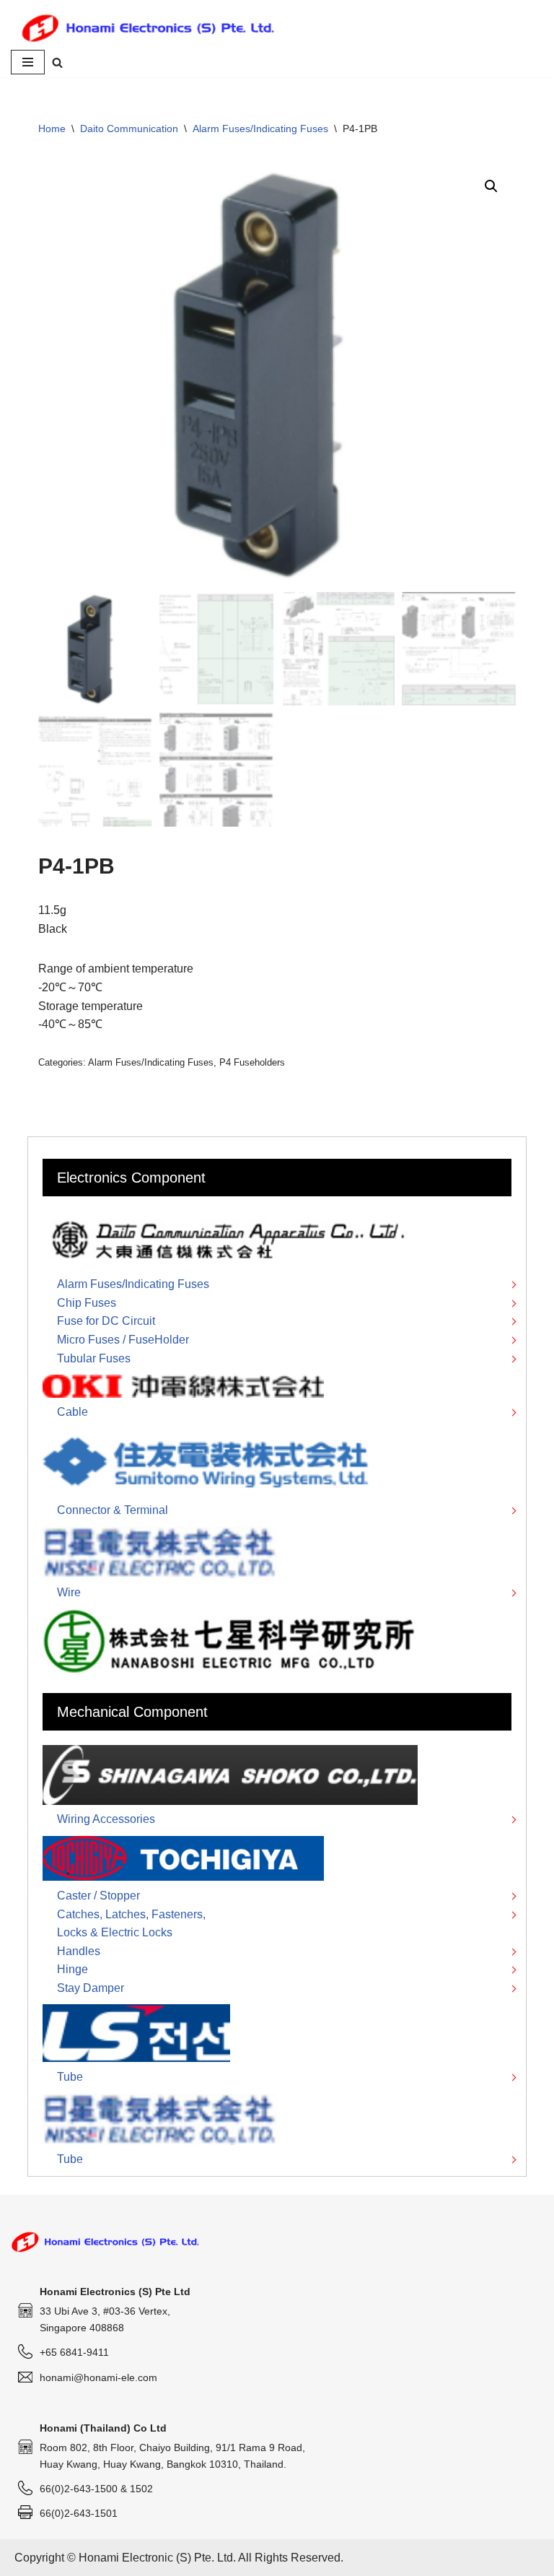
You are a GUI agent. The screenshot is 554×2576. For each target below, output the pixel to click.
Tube (70, 2077)
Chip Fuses (87, 1303)
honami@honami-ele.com (98, 2377)
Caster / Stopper (98, 1896)
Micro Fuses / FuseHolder (123, 1340)
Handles (79, 1951)
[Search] (57, 62)
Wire (69, 1592)
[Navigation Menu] (28, 62)
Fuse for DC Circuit (106, 1321)
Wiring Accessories (106, 1819)
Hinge (72, 1969)
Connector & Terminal (113, 1510)
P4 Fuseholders (252, 1062)
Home (52, 129)
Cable (72, 1412)
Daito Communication (129, 129)
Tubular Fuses (94, 1358)
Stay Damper (91, 1988)
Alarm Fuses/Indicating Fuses (260, 129)
